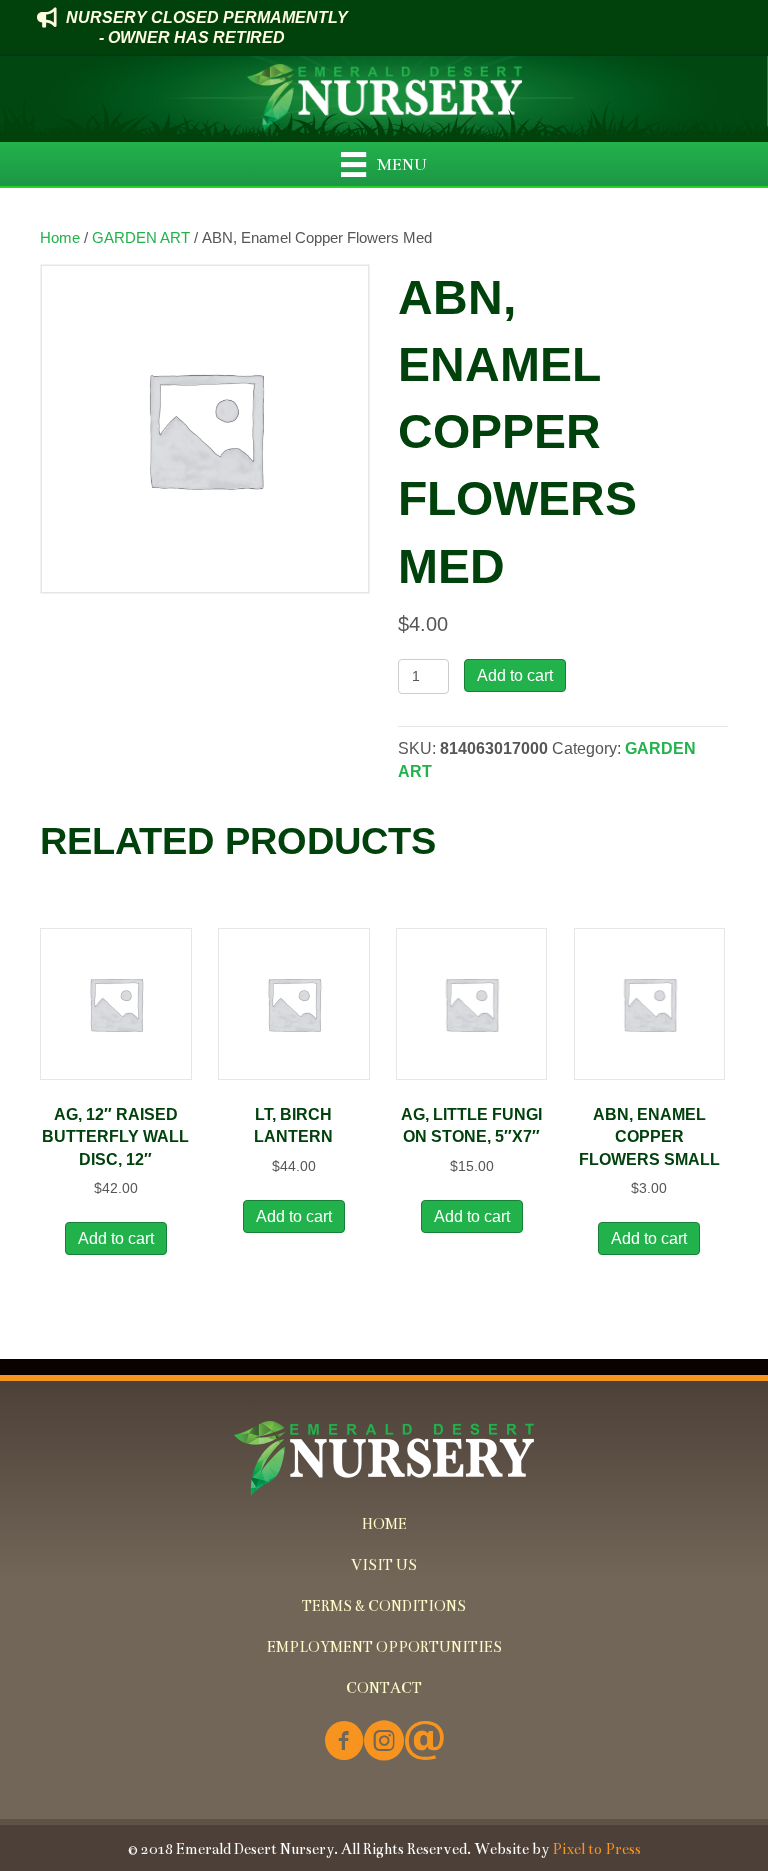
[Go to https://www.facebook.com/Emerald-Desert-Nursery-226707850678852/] (344, 1742)
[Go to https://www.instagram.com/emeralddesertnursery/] (384, 1742)
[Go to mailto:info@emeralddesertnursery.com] (424, 1742)
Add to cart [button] (116, 1238)
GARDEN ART (141, 238)
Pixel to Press (596, 1849)
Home (60, 238)
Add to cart (515, 675)
